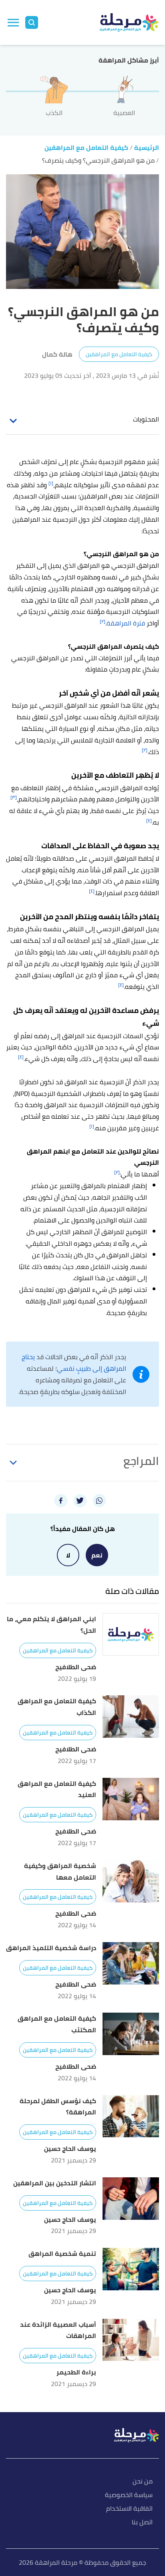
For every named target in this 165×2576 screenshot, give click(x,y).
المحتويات (146, 419)
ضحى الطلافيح (76, 1667)
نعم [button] (97, 1555)
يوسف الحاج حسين (70, 2149)
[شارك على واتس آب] (99, 1501)
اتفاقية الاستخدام (129, 2509)
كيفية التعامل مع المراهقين (119, 354)
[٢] (103, 621)
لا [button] (68, 1555)
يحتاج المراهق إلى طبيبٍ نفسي (74, 1363)
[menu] (13, 22)
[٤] (149, 820)
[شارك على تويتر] (80, 1501)
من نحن (143, 2482)
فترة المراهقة (126, 623)
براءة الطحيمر (76, 2372)
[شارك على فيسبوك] (61, 1501)
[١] (51, 483)
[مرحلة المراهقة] (129, 22)
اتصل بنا (142, 2523)
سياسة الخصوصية (129, 2495)
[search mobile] (32, 22)
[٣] (14, 797)
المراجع (141, 1461)
